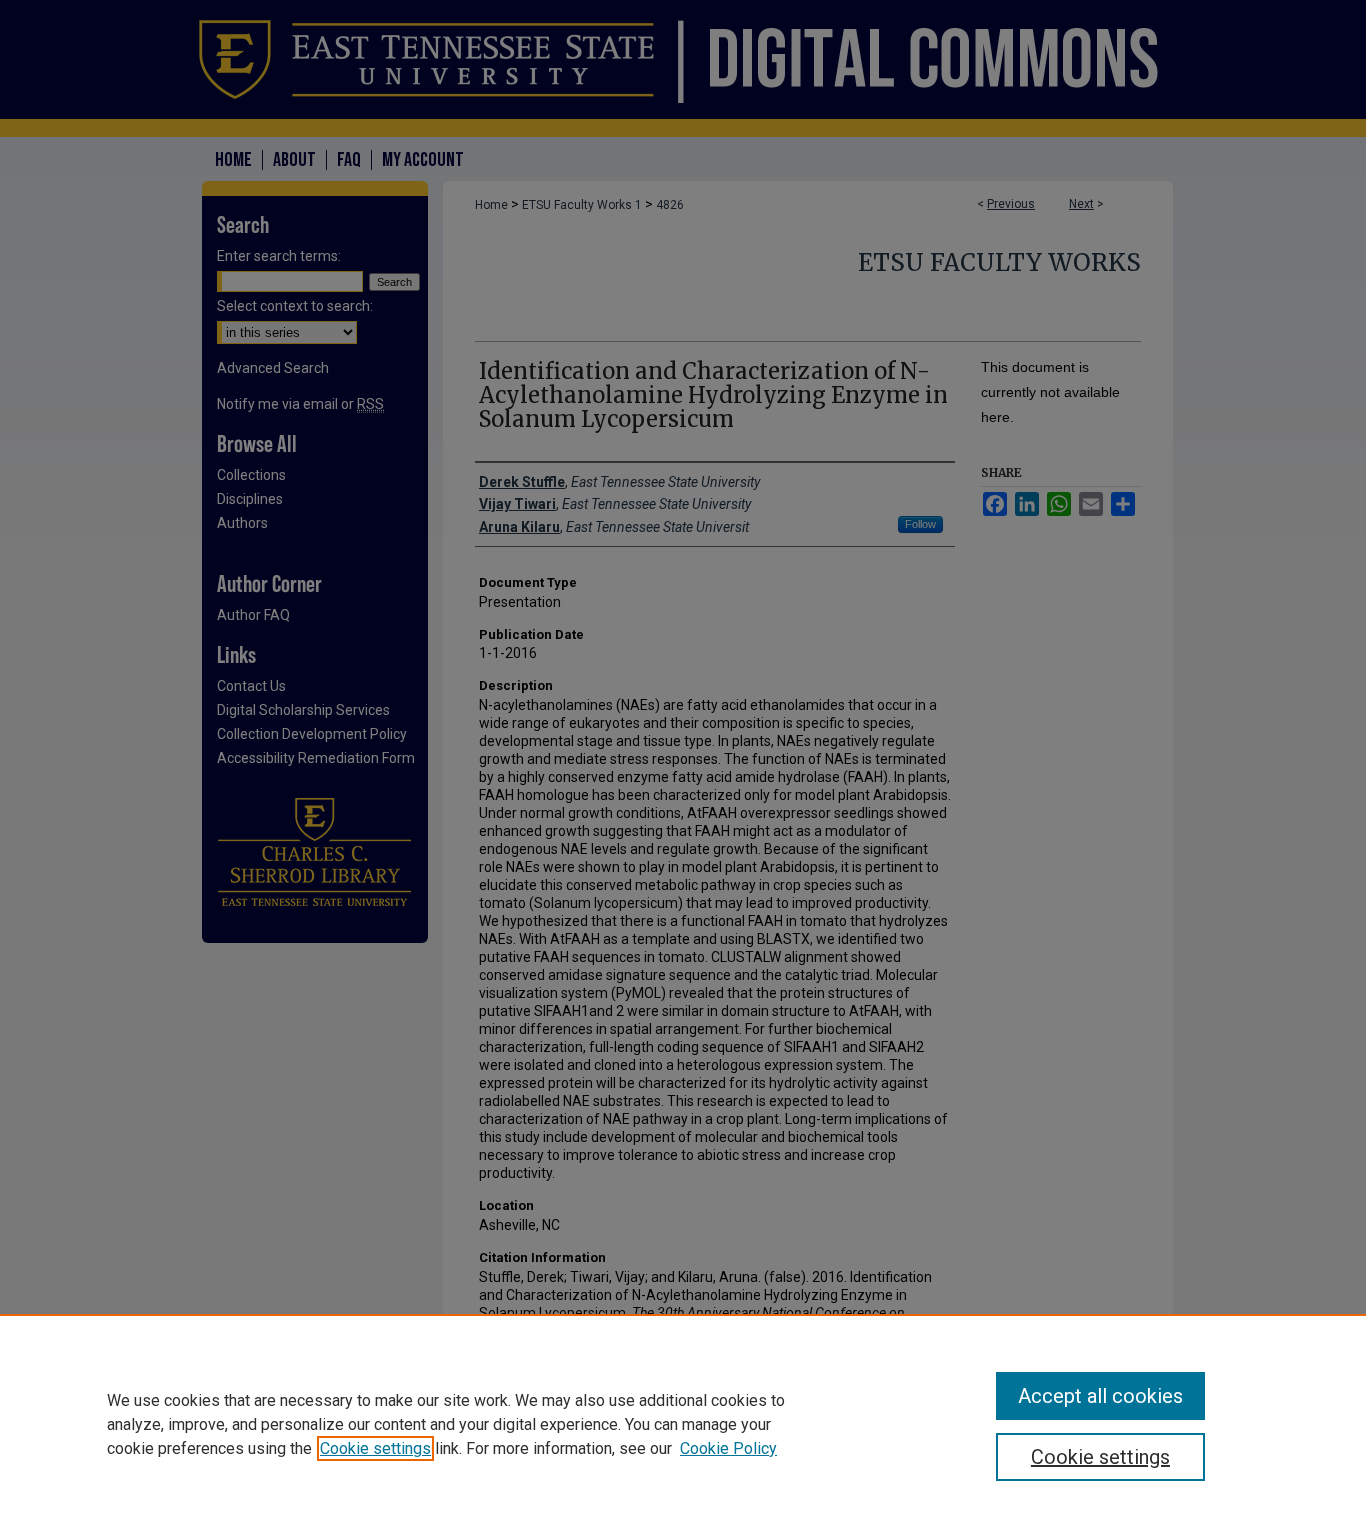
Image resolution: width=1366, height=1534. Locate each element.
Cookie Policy (728, 1448)
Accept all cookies (1100, 1396)
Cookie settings (375, 1448)
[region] (683, 1424)
